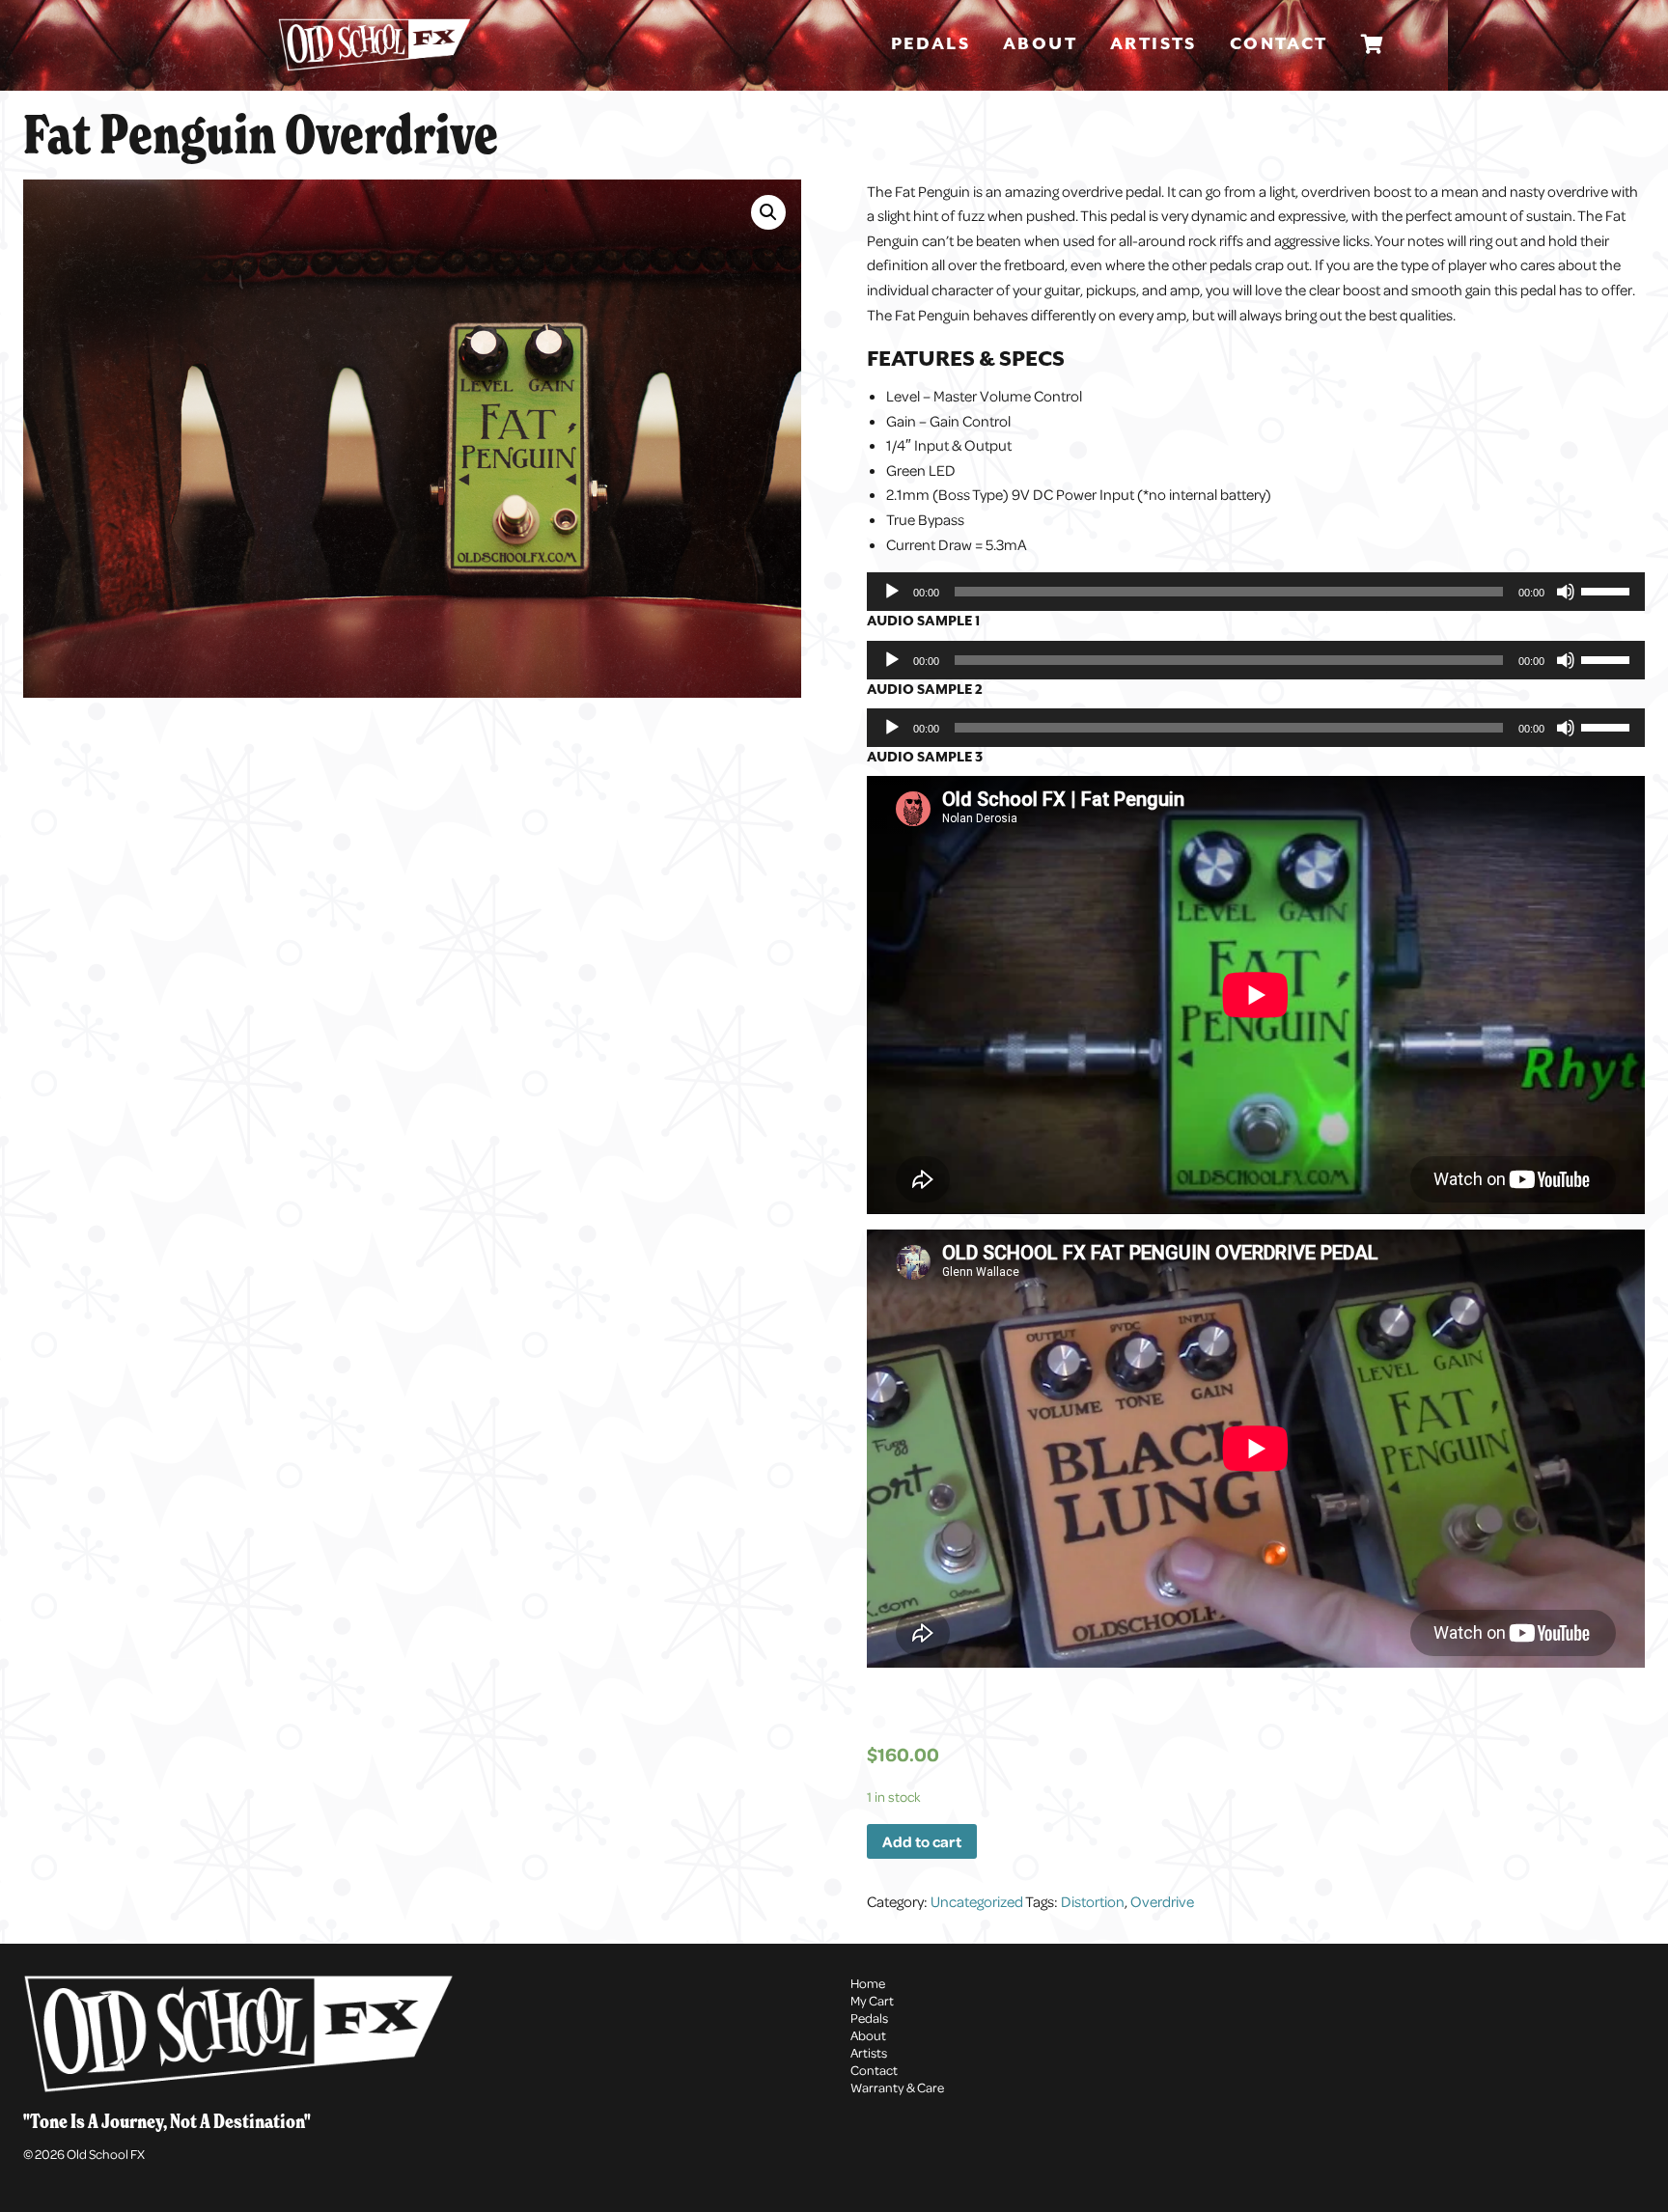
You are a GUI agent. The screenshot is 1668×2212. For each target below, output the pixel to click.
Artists (1154, 44)
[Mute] (1566, 592)
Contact (1279, 44)
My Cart (872, 2000)
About (1040, 44)
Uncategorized (977, 1901)
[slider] (1608, 590)
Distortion (1093, 1901)
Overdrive (1162, 1901)
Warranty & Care (897, 2087)
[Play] (892, 592)
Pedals (931, 44)
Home (868, 1983)
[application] (1256, 592)
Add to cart (922, 1841)
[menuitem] (934, 45)
